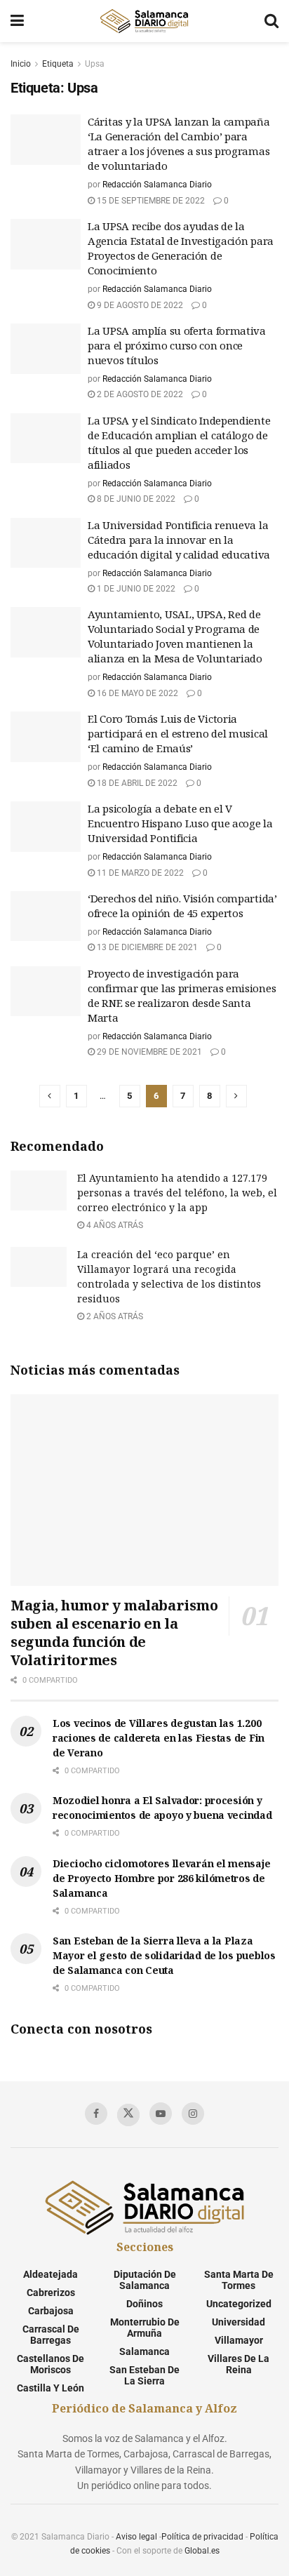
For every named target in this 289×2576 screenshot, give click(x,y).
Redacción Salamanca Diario (157, 185)
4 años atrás (114, 1225)
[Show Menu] (17, 21)
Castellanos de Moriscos (51, 2364)
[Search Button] (271, 21)
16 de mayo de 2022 (136, 693)
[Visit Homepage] (144, 21)
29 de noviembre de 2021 (148, 1052)
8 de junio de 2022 (135, 499)
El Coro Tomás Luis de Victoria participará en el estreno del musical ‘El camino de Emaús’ (178, 733)
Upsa (95, 64)
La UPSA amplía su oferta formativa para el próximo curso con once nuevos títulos (177, 345)
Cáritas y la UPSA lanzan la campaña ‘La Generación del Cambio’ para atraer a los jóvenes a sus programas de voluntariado (179, 144)
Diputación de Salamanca (145, 2280)
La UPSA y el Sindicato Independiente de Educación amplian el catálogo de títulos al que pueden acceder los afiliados (179, 442)
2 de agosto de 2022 (139, 394)
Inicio (21, 64)
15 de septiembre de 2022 (150, 201)
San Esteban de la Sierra (144, 2375)
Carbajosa (51, 2311)
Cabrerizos (51, 2293)
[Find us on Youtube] (161, 2114)
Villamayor (239, 2340)
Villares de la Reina (238, 2364)
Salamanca (144, 2351)
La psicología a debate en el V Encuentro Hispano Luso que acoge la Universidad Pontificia (180, 823)
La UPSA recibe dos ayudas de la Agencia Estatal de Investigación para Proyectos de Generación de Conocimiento (181, 248)
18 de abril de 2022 (136, 783)
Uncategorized (239, 2304)
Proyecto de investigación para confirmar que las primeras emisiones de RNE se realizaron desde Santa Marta (182, 995)
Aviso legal (136, 2537)
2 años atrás (114, 1316)
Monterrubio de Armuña (145, 2328)
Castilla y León (51, 2388)
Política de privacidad (202, 2537)
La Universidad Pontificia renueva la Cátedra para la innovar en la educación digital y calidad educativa (179, 540)
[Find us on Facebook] (96, 2114)
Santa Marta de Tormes (239, 2280)
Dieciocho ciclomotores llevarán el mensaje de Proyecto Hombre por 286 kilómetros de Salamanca (161, 1878)
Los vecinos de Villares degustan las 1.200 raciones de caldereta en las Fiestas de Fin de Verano (159, 1738)
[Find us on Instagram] (193, 2114)
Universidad (238, 2322)
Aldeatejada (51, 2274)
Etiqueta (58, 64)
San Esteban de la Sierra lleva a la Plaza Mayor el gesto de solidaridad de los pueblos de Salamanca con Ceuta (164, 1955)
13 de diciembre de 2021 (146, 947)
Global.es (202, 2551)
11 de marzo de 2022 (139, 873)
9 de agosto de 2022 (139, 305)
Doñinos (144, 2304)
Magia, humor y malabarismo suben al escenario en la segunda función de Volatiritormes (114, 1633)
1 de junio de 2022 (135, 589)
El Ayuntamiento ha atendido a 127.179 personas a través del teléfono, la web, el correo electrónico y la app (177, 1193)
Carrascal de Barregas (51, 2335)
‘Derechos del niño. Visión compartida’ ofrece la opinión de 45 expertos (182, 906)
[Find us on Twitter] (128, 2115)
